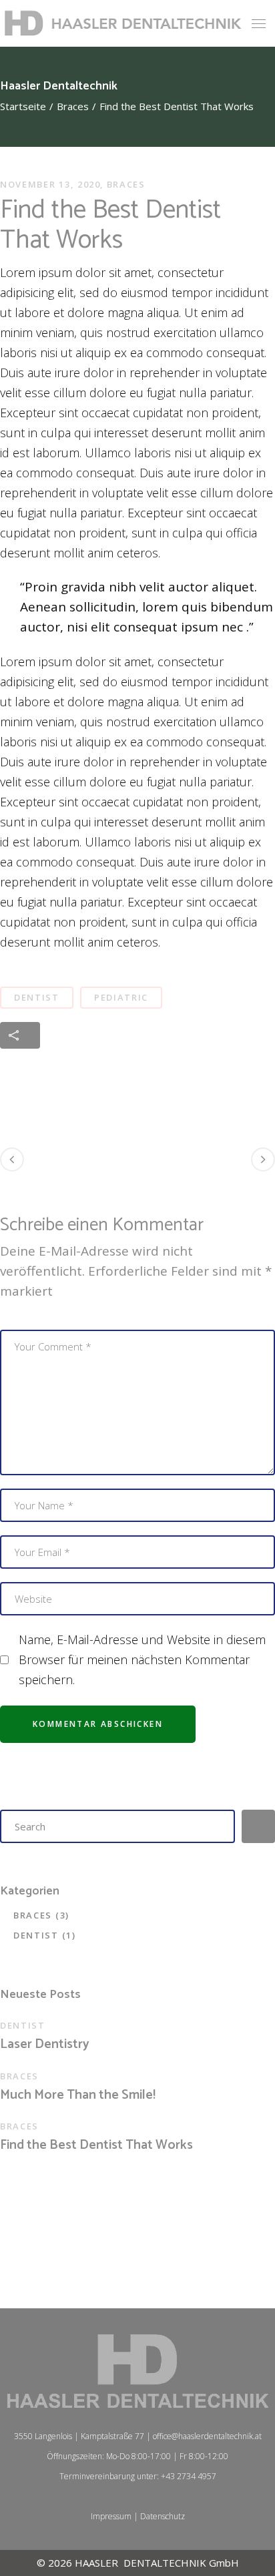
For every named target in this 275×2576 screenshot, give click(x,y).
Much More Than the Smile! (78, 2095)
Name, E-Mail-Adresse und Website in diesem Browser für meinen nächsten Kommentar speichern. (142, 1659)
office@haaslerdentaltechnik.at (207, 2436)
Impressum (111, 2516)
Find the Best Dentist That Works (96, 2145)
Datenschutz (163, 2516)
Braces (73, 106)
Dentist (37, 997)
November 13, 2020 (50, 184)
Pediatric (121, 997)
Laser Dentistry (45, 2045)
